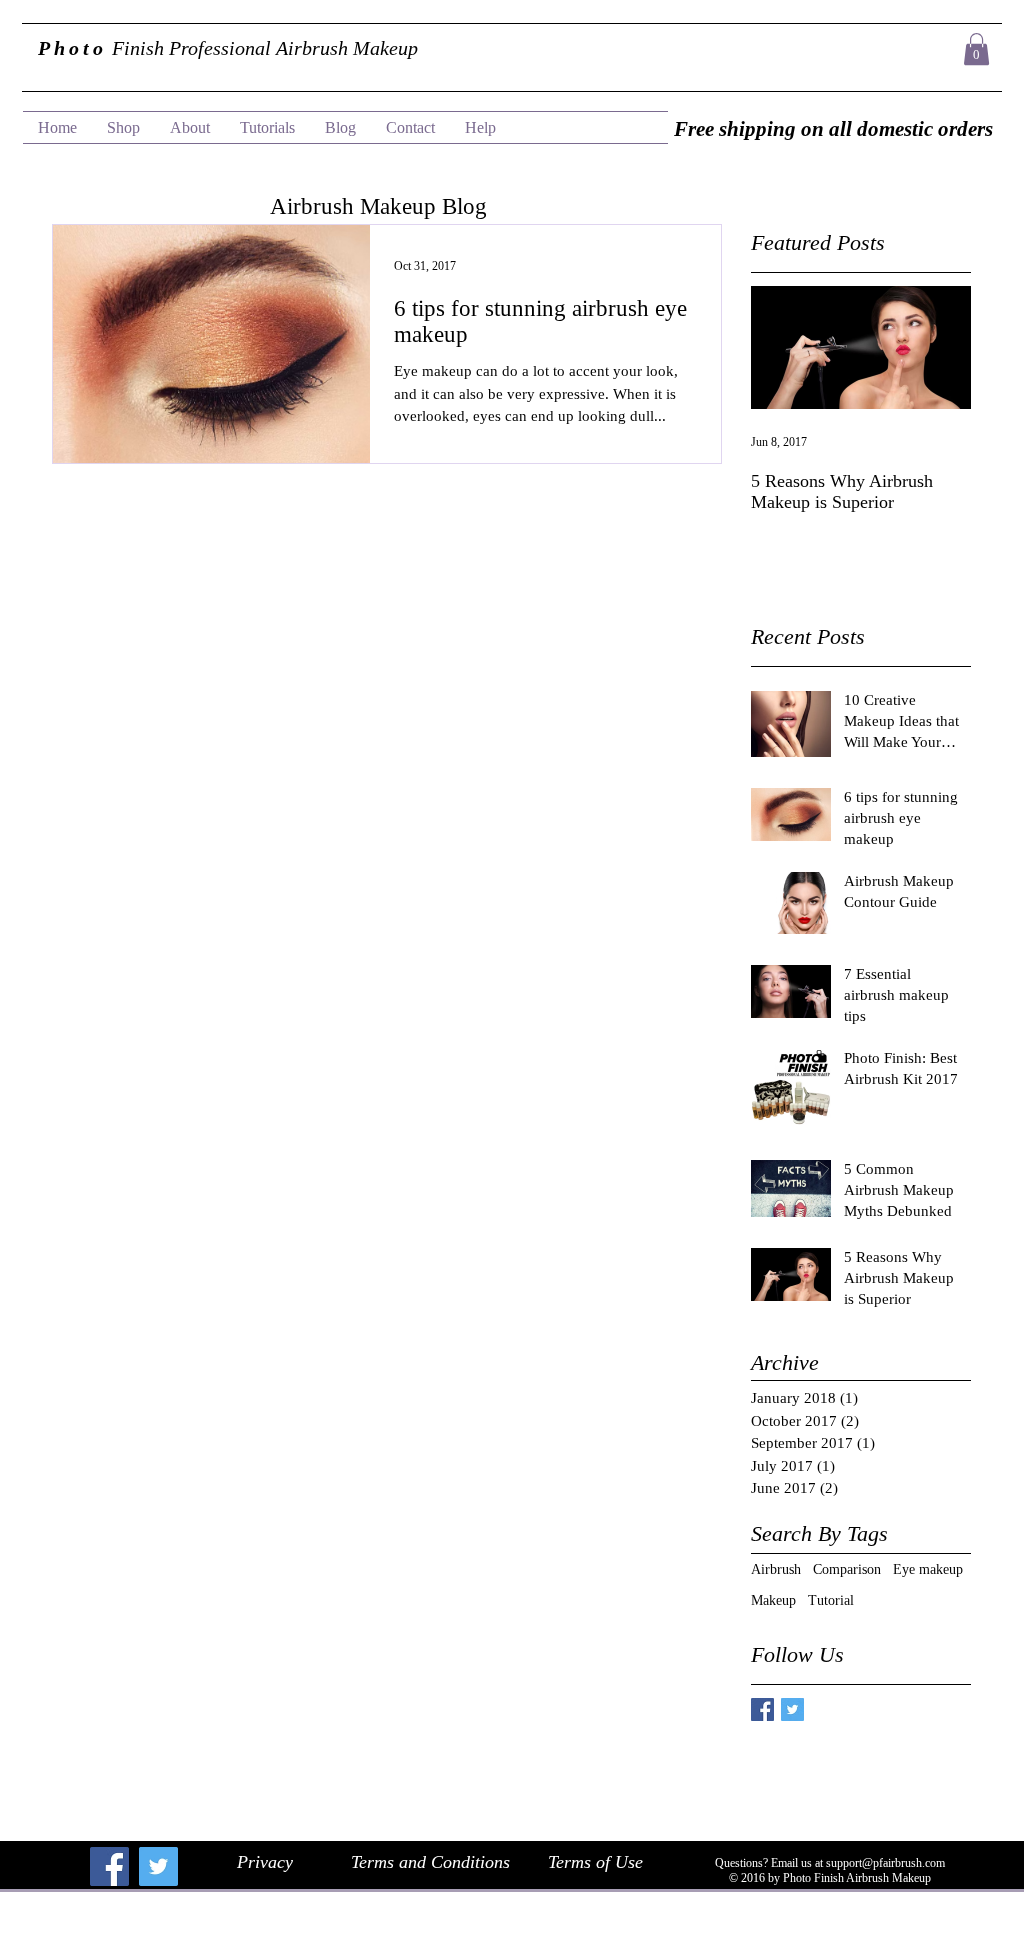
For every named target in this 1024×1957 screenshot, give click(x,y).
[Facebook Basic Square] (762, 1709)
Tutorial (831, 1600)
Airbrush (776, 1569)
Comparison (847, 1569)
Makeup (773, 1600)
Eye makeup (928, 1569)
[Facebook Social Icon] (109, 1866)
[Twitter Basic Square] (792, 1709)
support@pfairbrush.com (885, 1863)
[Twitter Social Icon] (158, 1866)
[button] (976, 49)
